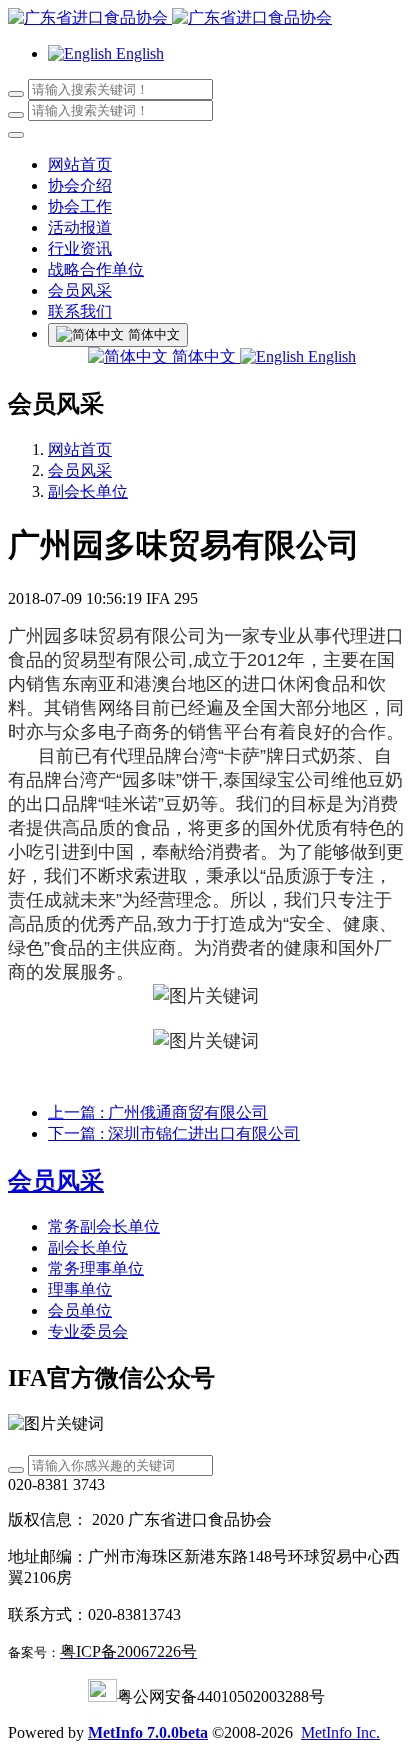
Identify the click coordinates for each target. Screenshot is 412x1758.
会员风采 (80, 470)
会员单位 (80, 1310)
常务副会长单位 (104, 1226)
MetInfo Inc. (340, 1732)
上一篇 (158, 1112)
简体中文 (204, 356)
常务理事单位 (96, 1268)
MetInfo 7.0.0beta (148, 1732)
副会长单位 (88, 491)
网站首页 (80, 164)
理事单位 (80, 1289)
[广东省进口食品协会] (206, 18)
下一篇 (174, 1133)
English (330, 356)
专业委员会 (88, 1331)
